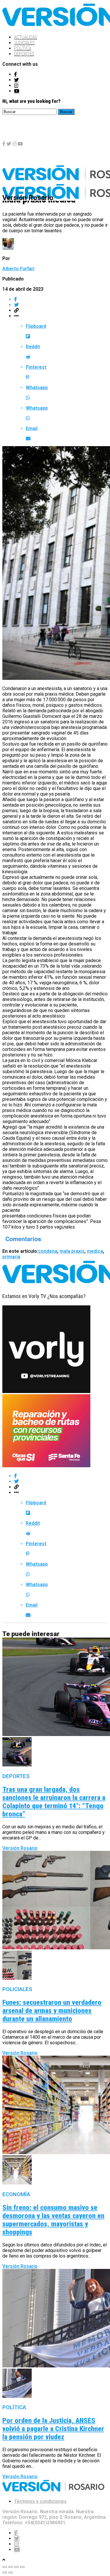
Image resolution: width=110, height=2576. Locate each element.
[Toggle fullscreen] (16, 2567)
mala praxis (72, 1251)
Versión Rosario (20, 1848)
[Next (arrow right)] (11, 2572)
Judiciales (24, 43)
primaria (11, 1257)
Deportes (24, 54)
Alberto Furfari (18, 269)
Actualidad (26, 37)
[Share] (11, 2567)
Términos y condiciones (40, 2501)
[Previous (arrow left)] (5, 2572)
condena (48, 1251)
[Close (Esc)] (5, 2567)
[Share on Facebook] (61, 299)
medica (95, 1251)
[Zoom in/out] (22, 2567)
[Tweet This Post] (61, 305)
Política (23, 48)
